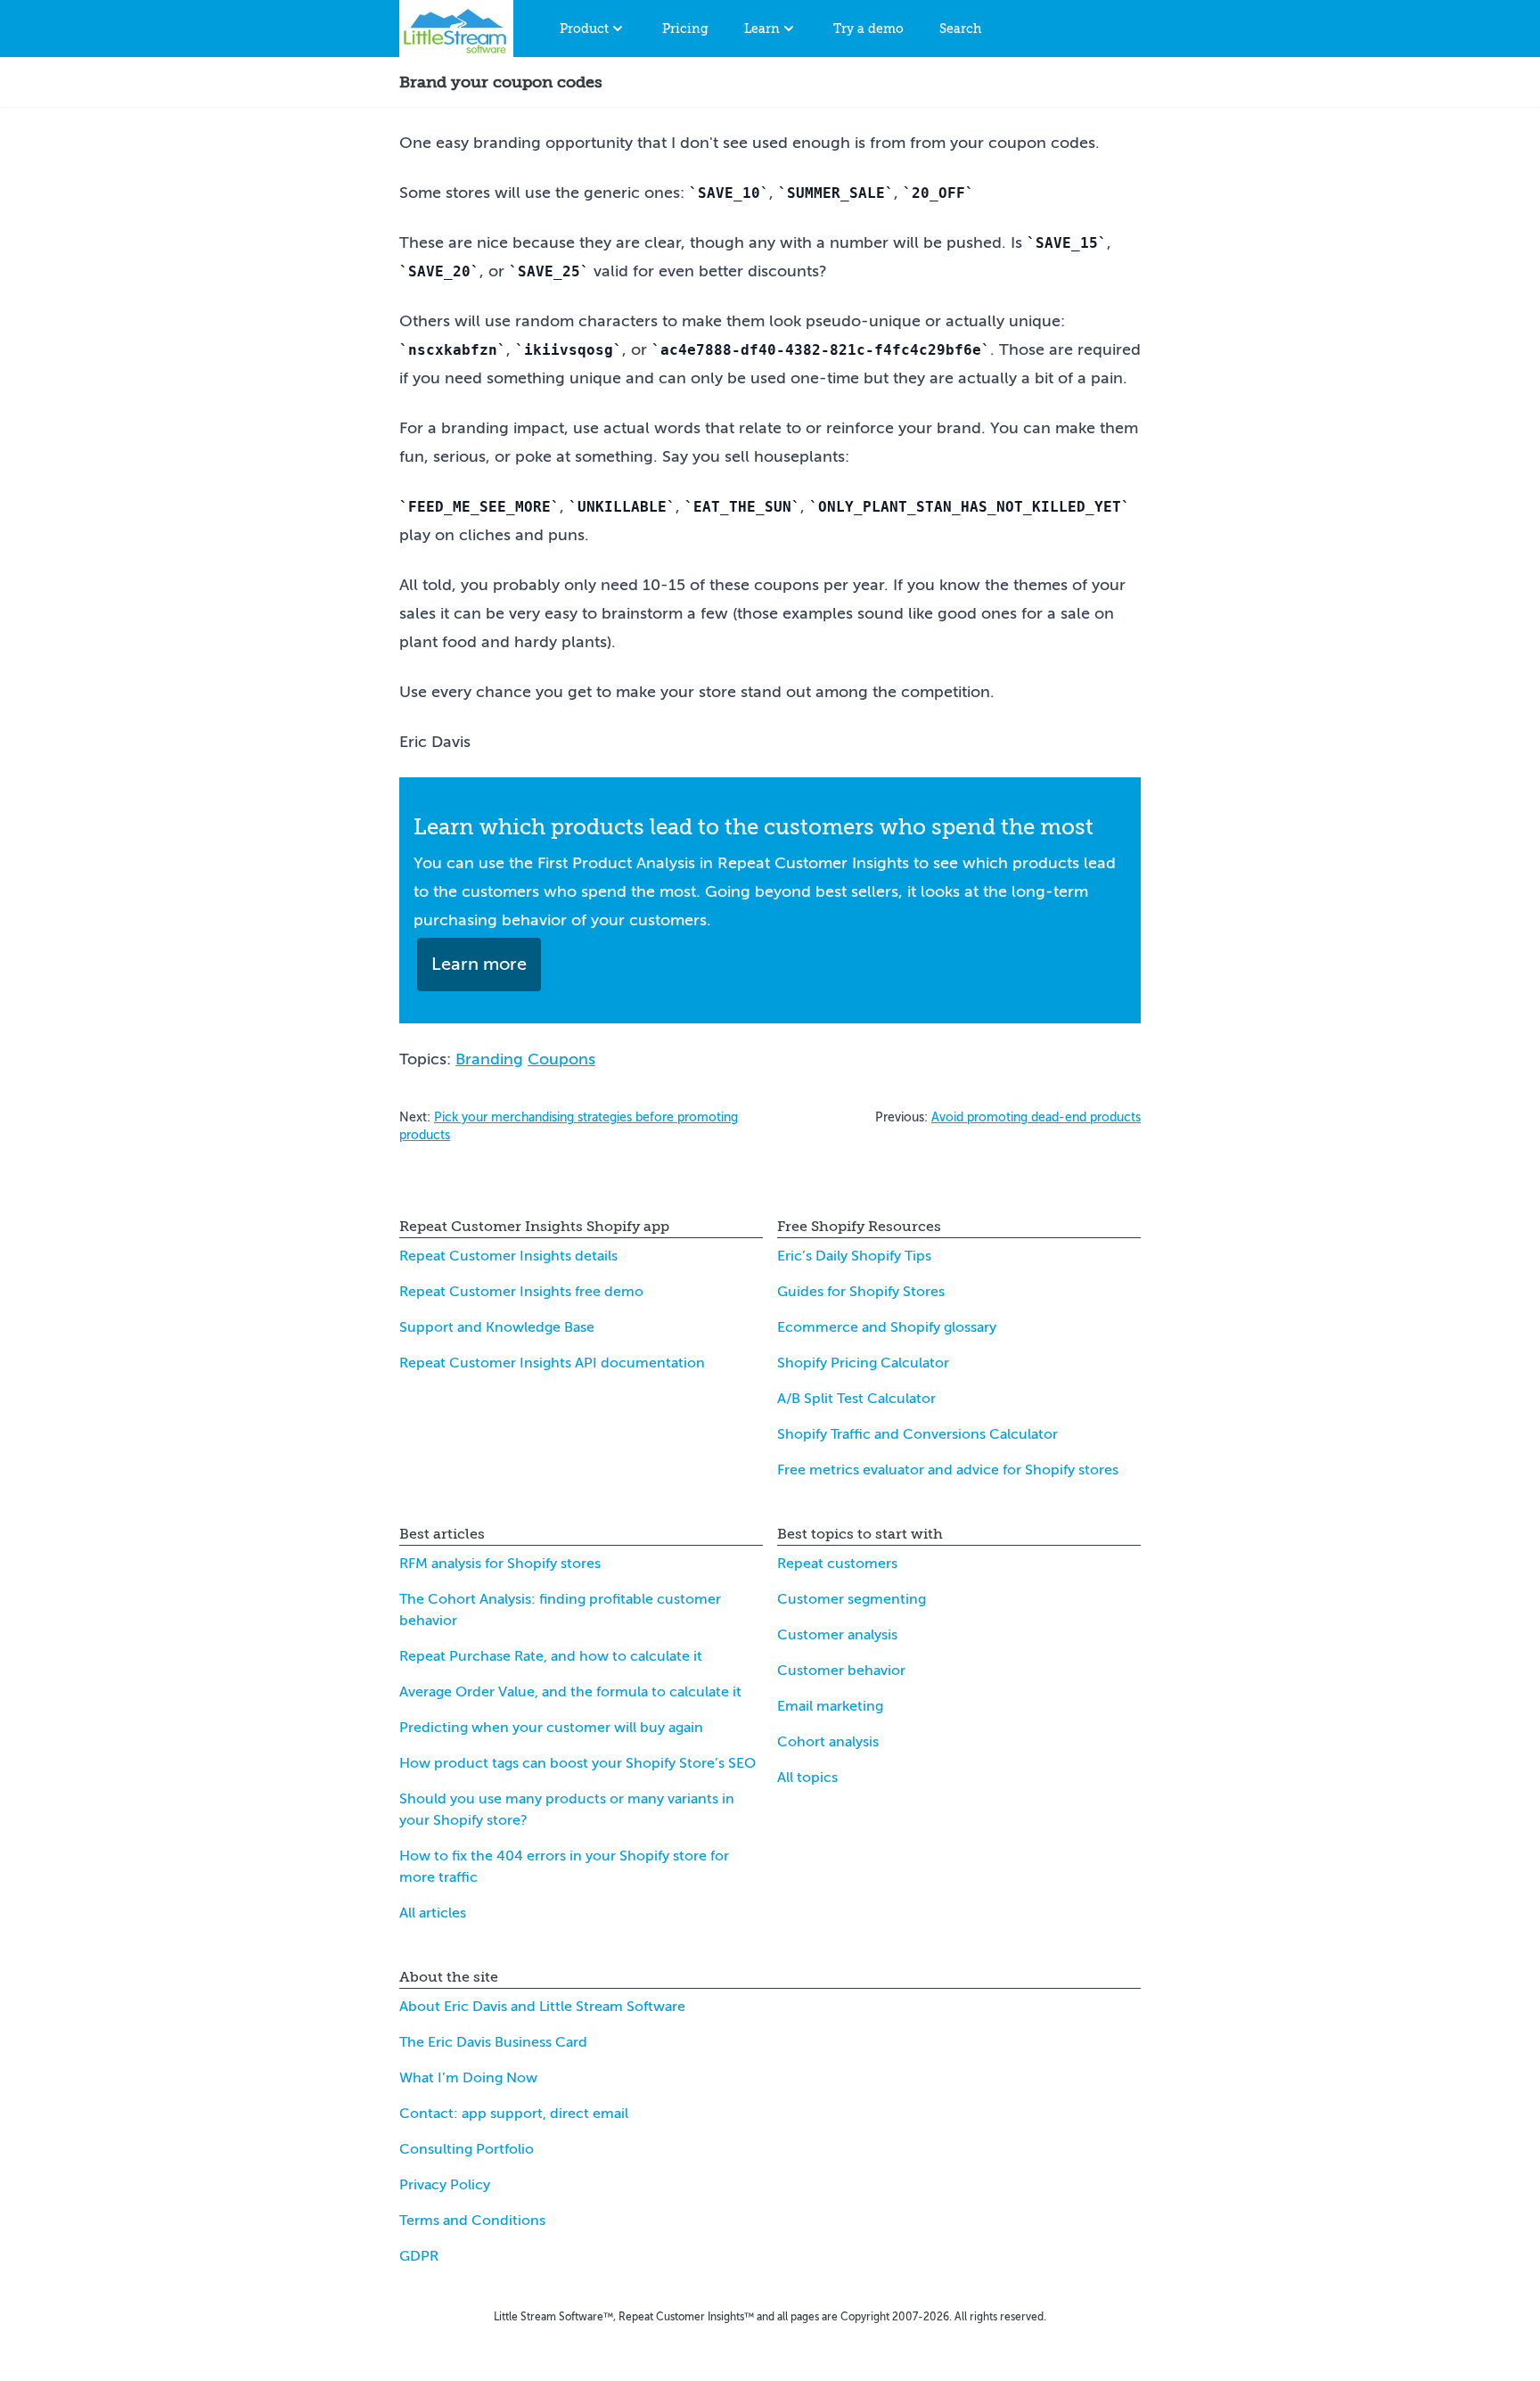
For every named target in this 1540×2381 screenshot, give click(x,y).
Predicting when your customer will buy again (551, 1728)
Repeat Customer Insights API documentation (552, 1363)
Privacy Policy (445, 2185)
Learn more (479, 964)
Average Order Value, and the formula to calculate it (570, 1692)
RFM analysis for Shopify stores (500, 1564)
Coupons (561, 1059)
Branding (489, 1059)
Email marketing (830, 1706)
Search (960, 29)
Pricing (685, 29)
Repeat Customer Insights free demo (521, 1292)
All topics (807, 1778)
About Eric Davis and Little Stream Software (542, 2007)
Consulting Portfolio (467, 2149)
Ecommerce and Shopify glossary (887, 1327)
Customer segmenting (852, 1599)
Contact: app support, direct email (514, 2114)
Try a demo (868, 29)
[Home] (456, 29)
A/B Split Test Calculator (856, 1399)
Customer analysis (837, 1635)
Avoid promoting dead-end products (1036, 1117)
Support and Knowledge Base (497, 1327)
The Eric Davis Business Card (493, 2042)
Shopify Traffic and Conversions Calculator (917, 1434)
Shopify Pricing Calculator (863, 1363)
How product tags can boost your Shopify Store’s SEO (577, 1763)
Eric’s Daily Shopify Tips (854, 1256)
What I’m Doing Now (468, 2078)
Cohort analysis (828, 1742)
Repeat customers (837, 1564)
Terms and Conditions (472, 2221)
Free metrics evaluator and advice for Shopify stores (948, 1470)
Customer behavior (841, 1671)
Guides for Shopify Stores (861, 1292)
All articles (433, 1913)
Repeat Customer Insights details (508, 1256)
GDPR (419, 2256)
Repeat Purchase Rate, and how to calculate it (551, 1656)
